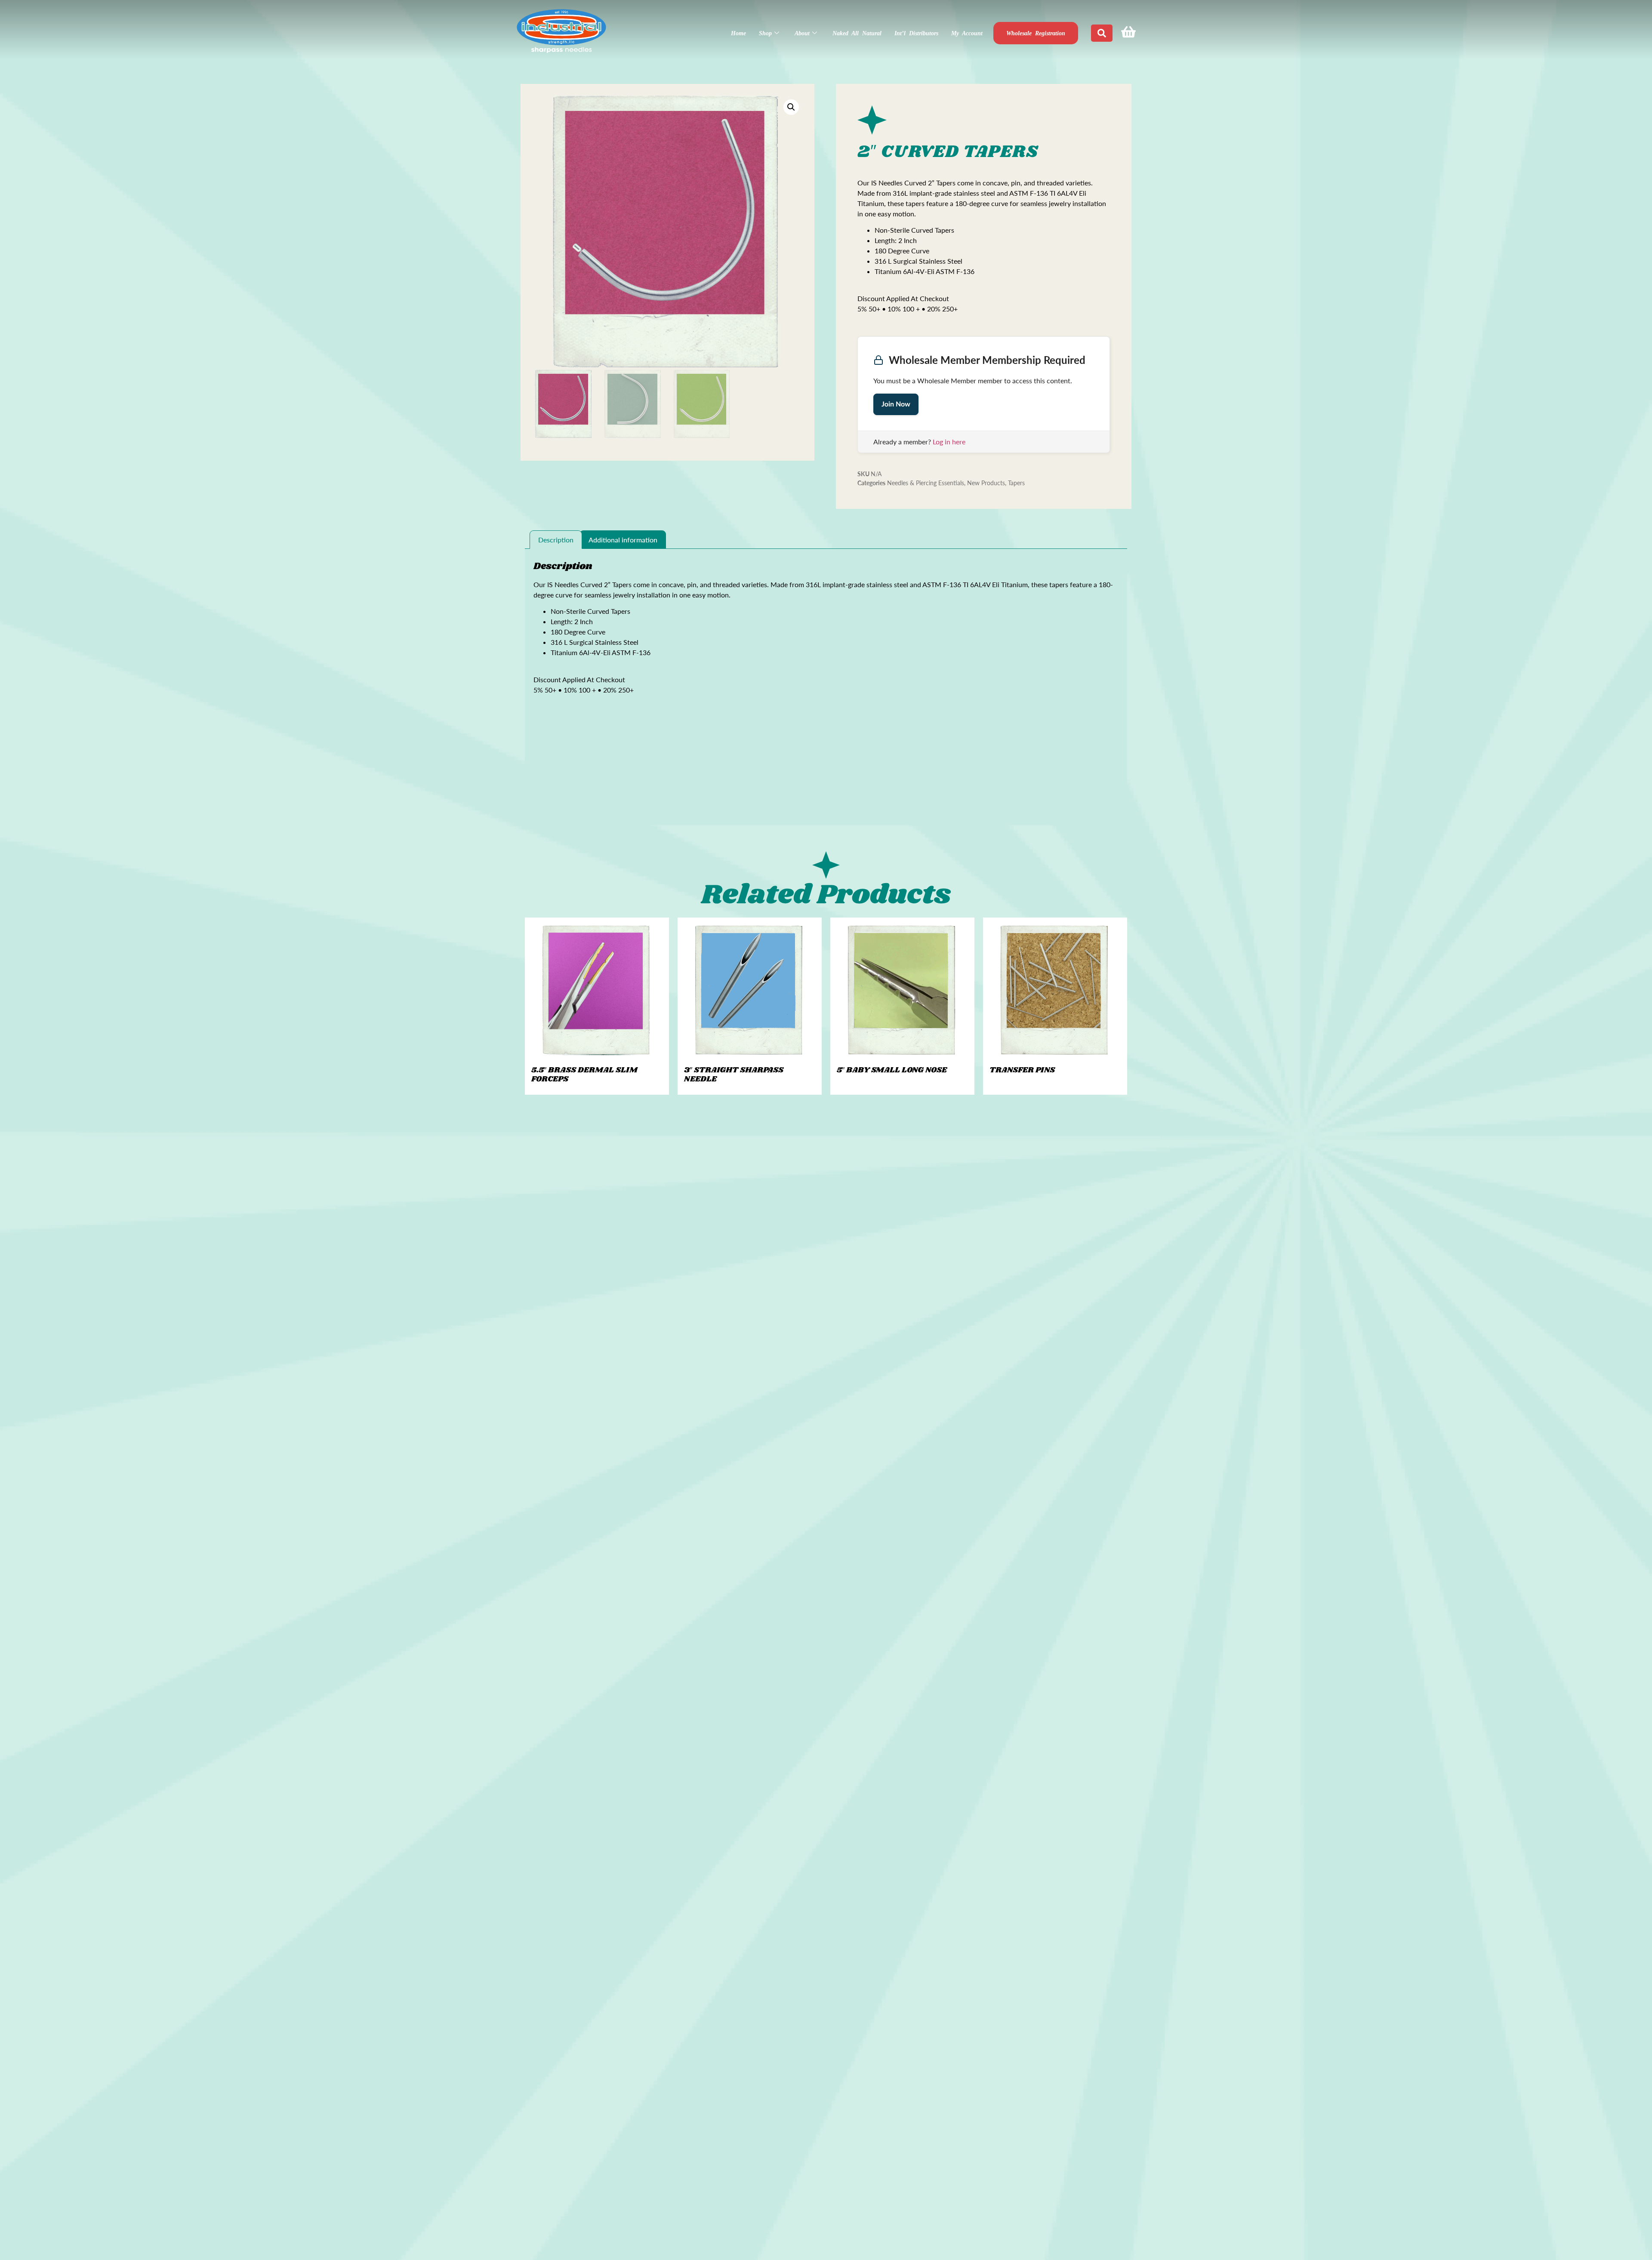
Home (738, 33)
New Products (986, 483)
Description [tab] (556, 540)
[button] (791, 107)
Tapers (1016, 483)
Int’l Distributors (916, 33)
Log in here (949, 442)
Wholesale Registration (1036, 33)
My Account (967, 33)
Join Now (896, 404)
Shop (765, 33)
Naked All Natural (857, 33)
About (802, 33)
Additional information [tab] (623, 540)
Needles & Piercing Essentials (926, 483)
